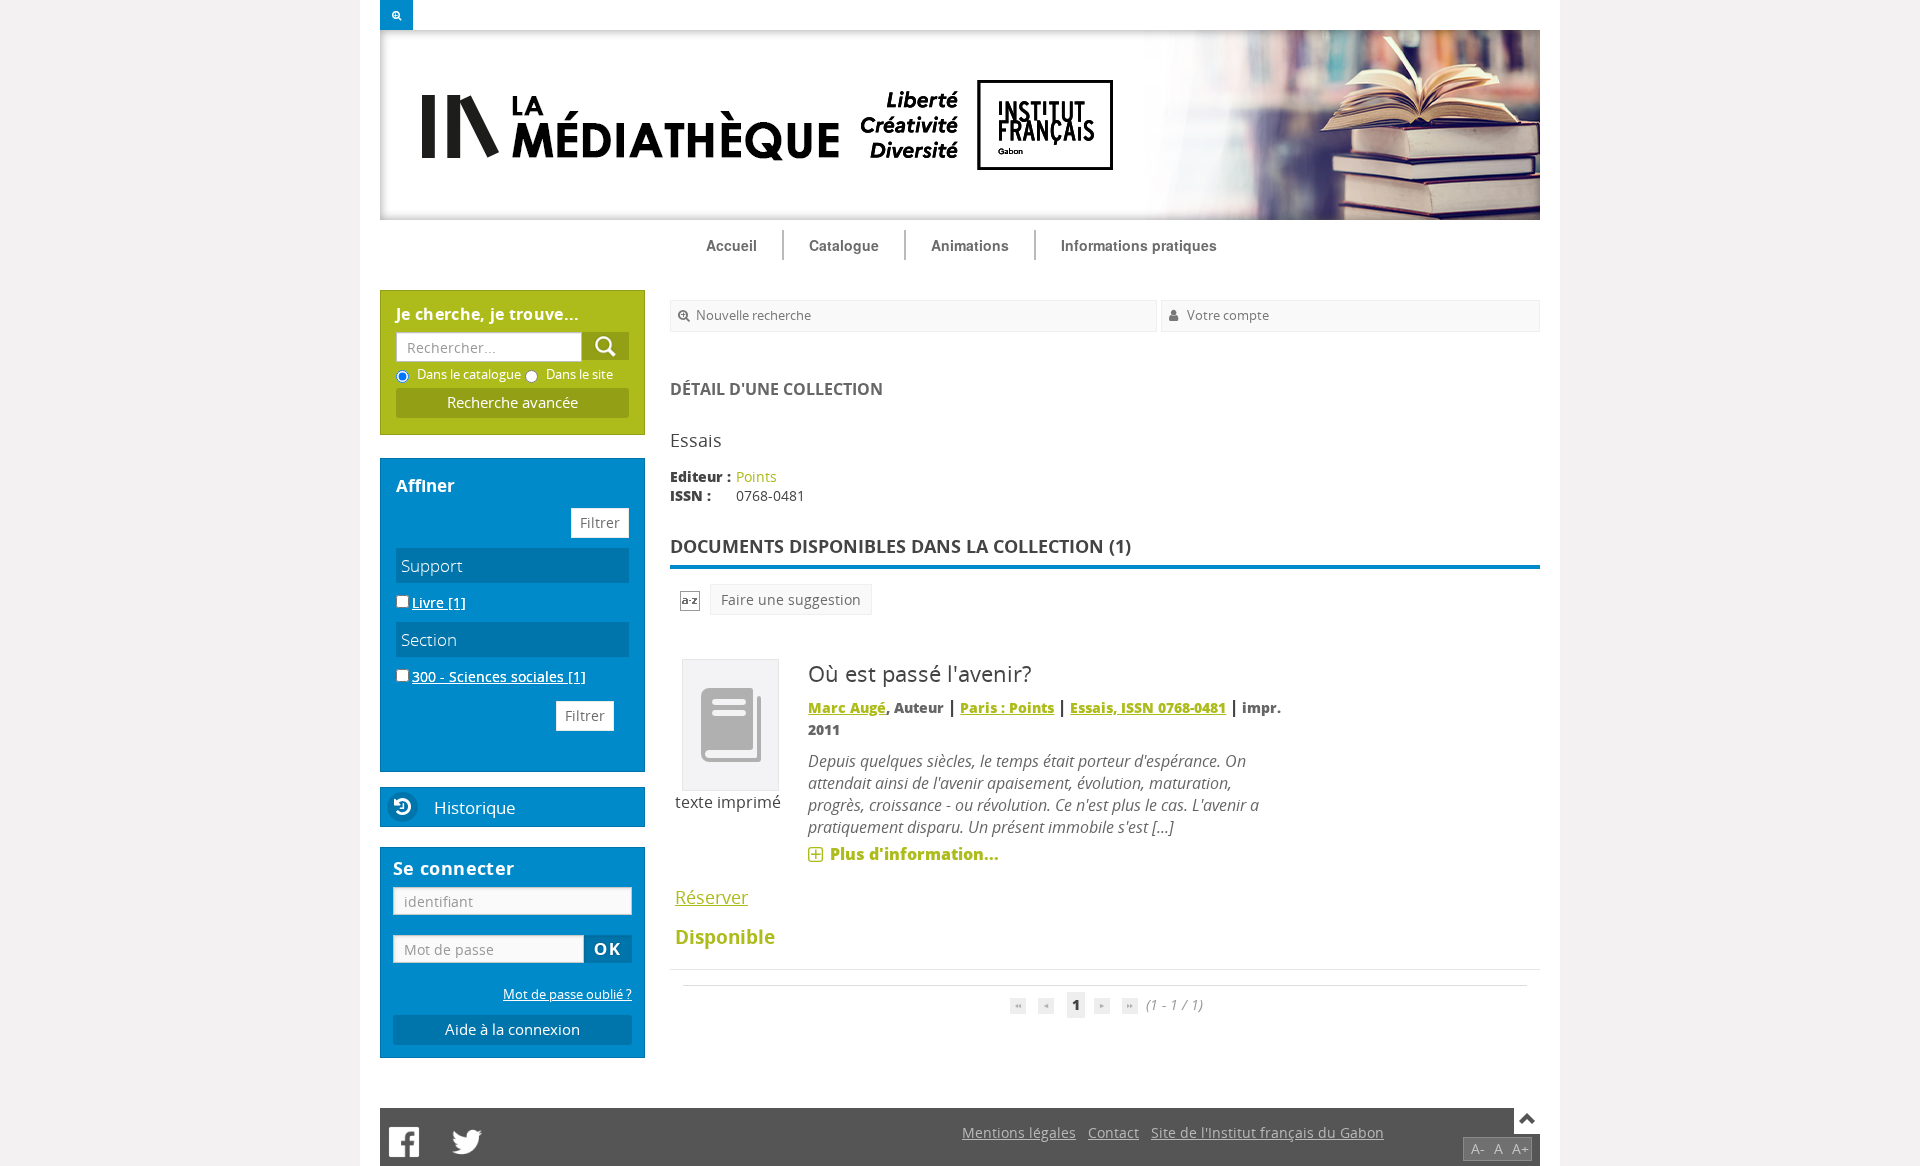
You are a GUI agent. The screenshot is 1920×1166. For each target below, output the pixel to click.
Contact (1113, 1132)
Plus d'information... (914, 854)
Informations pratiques (1139, 245)
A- (1478, 1148)
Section (429, 639)
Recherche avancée (512, 402)
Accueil (731, 245)
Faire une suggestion (791, 599)
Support (432, 565)
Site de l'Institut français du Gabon (1267, 1132)
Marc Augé (847, 707)
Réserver (711, 897)
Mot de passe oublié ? (567, 994)
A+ (1520, 1148)
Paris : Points (1007, 707)
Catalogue (844, 245)
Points (756, 476)
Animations (970, 245)
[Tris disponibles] (690, 599)
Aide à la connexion (512, 1029)
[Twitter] (467, 1142)
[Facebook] (404, 1142)
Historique (475, 807)
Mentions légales (1019, 1132)
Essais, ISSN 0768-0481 (1148, 707)
